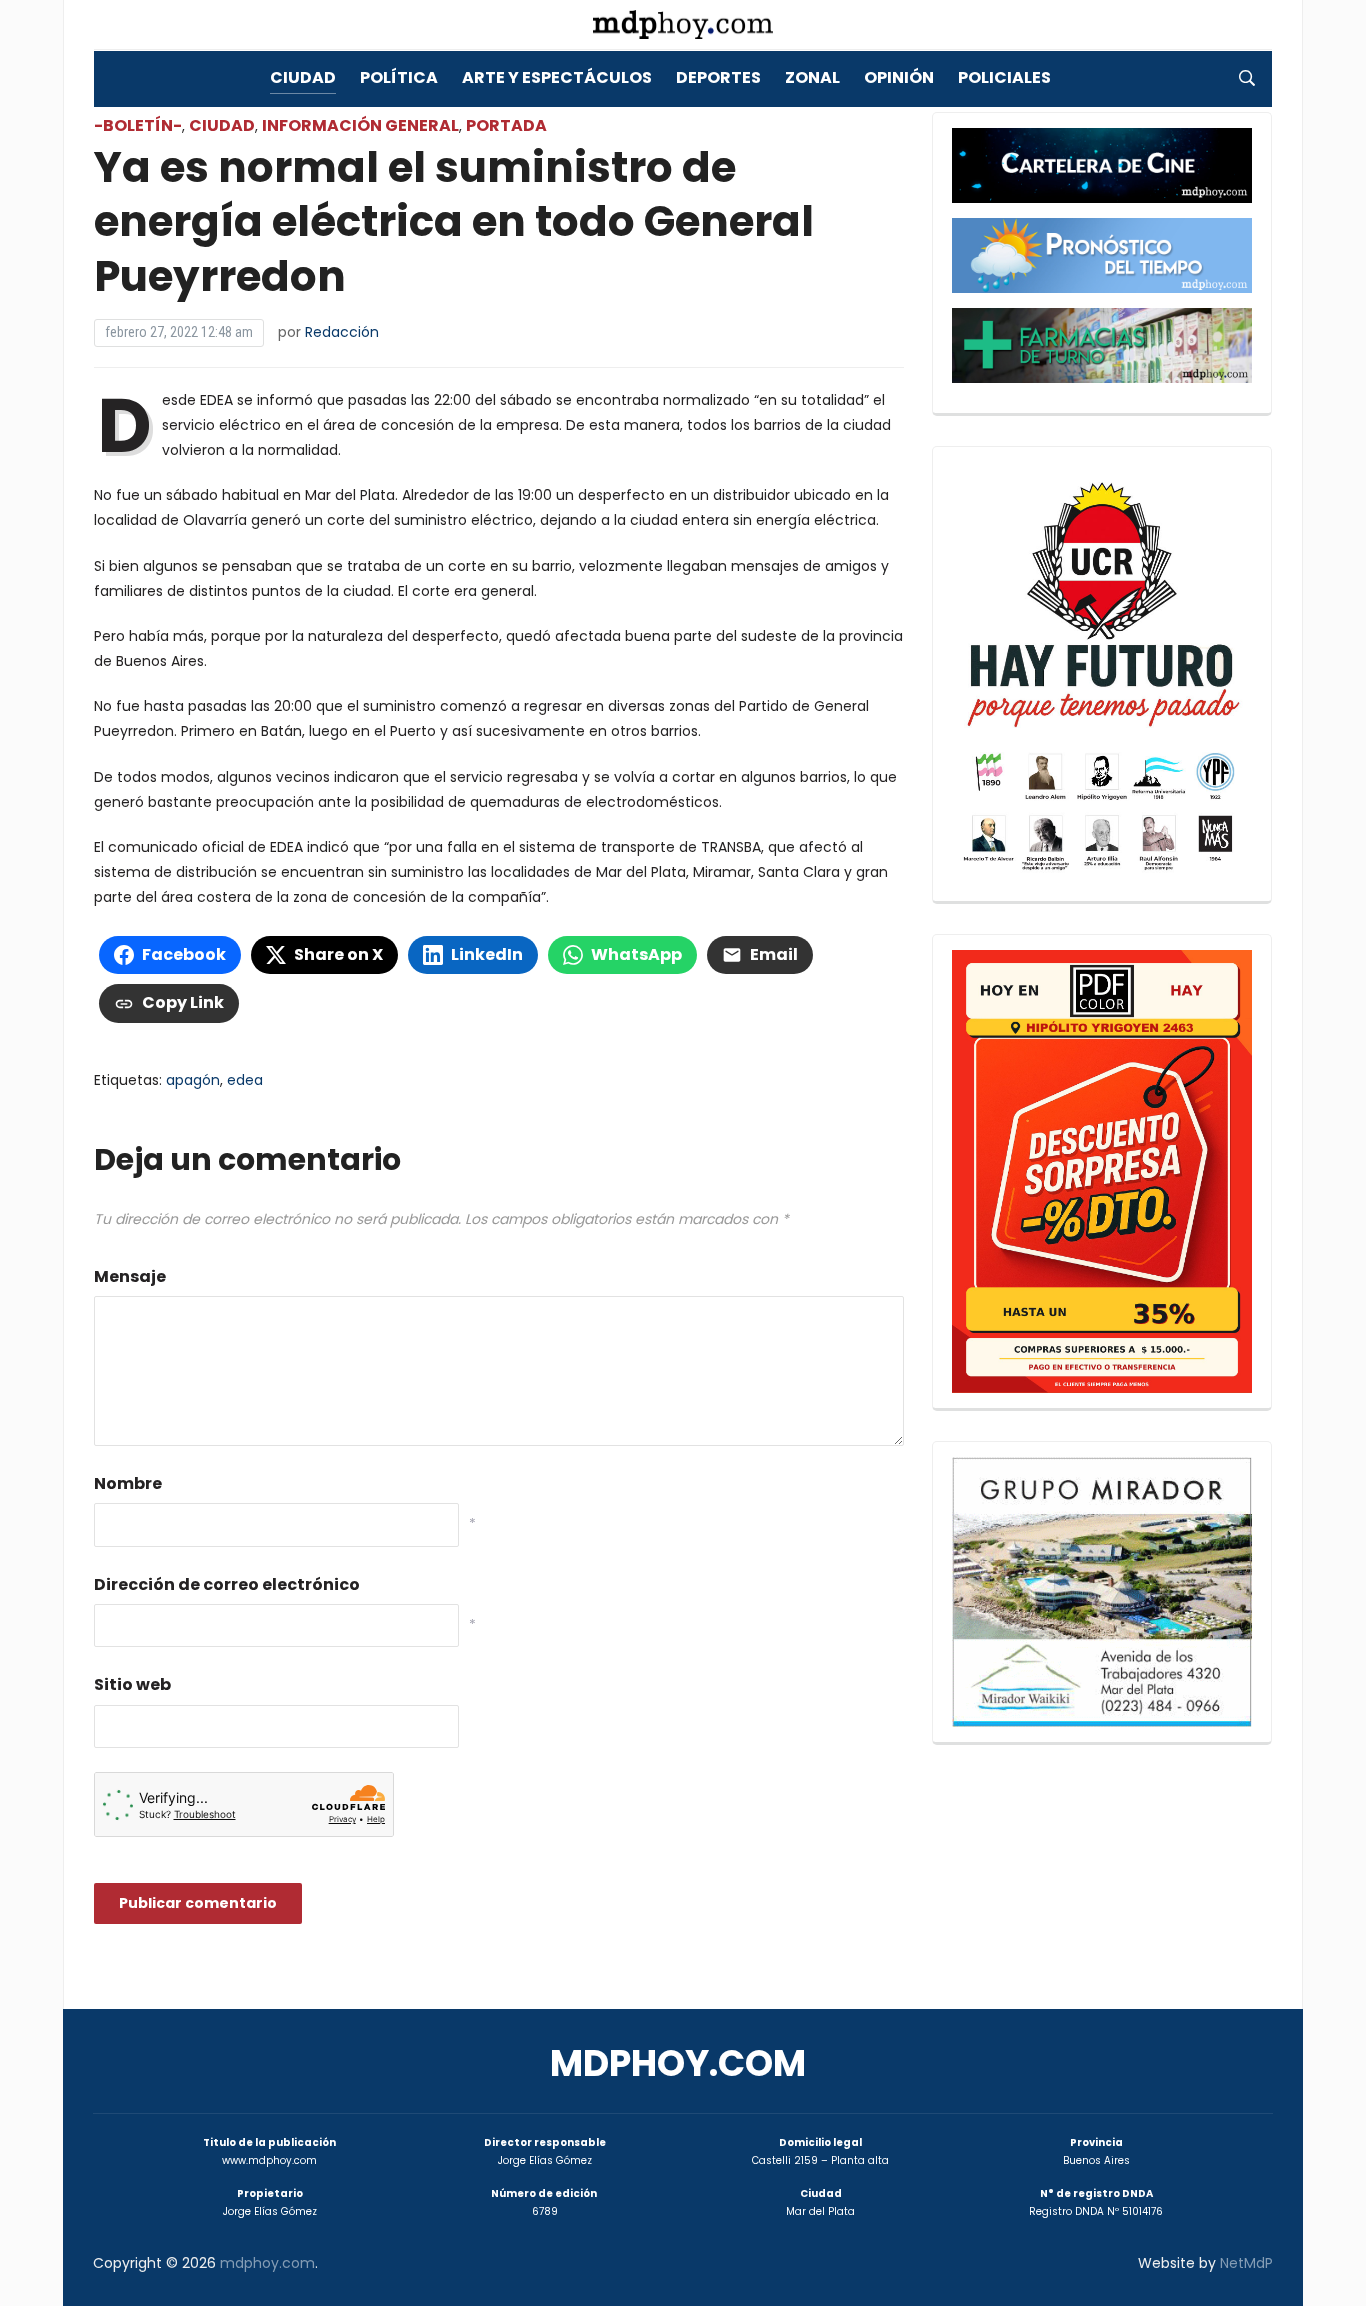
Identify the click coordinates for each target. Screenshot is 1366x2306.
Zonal (812, 77)
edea (245, 1080)
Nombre (128, 1483)
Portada (506, 125)
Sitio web (132, 1684)
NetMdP (1246, 2263)
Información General (360, 125)
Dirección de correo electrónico (227, 1584)
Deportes (718, 77)
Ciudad (303, 77)
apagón (193, 1080)
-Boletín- (138, 125)
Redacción (342, 332)
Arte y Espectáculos (557, 77)
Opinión (899, 77)
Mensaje (130, 1276)
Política (399, 77)
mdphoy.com (678, 2063)
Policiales (1004, 77)
